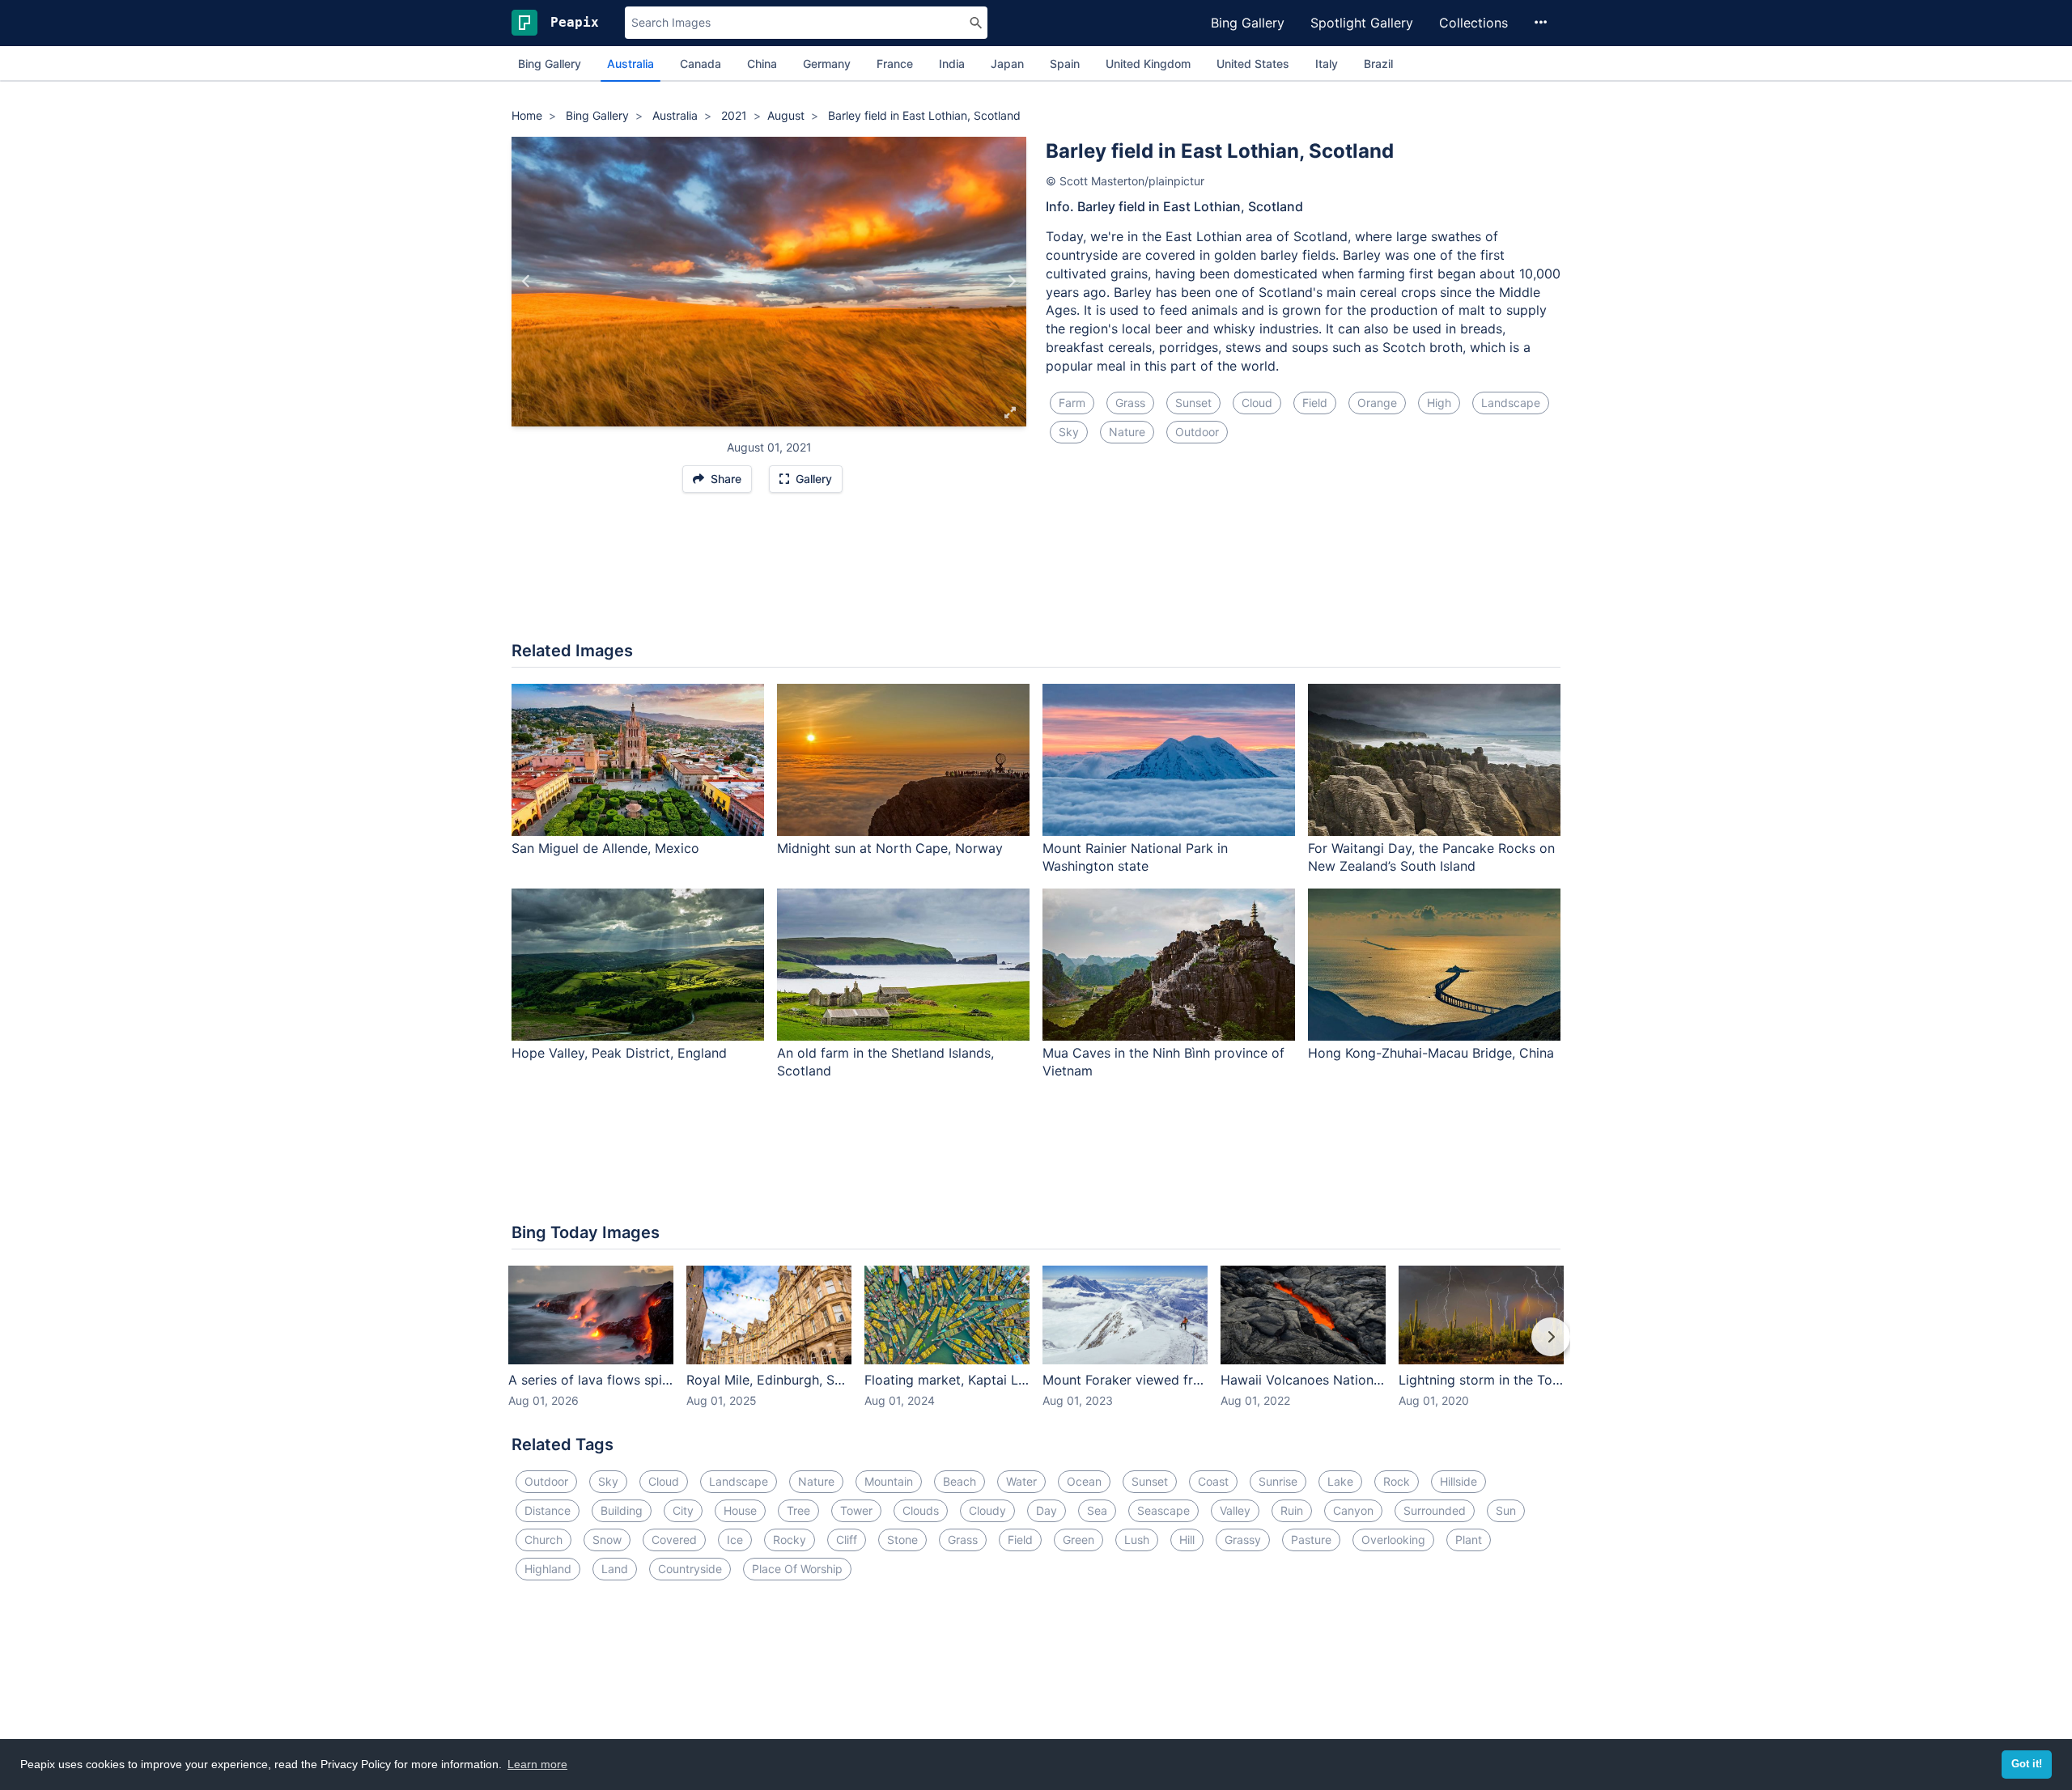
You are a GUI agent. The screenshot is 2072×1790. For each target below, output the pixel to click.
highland (548, 1569)
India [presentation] (952, 64)
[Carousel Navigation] (1036, 1348)
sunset (1193, 403)
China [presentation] (762, 64)
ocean (1084, 1481)
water (1021, 1481)
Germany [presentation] (827, 64)
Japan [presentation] (1007, 64)
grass (1130, 403)
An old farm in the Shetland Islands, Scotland (885, 1062)
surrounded (1435, 1510)
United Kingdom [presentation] (1148, 64)
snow (607, 1540)
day (1047, 1510)
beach (960, 1481)
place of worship (797, 1569)
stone (902, 1540)
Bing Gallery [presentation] (550, 64)
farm (1072, 403)
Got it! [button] (2027, 1764)
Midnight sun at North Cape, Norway (890, 848)
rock (1397, 1481)
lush (1137, 1540)
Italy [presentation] (1327, 64)
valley (1235, 1510)
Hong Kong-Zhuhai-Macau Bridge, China (1431, 1053)
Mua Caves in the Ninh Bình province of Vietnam (1163, 1062)
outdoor (1197, 432)
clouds (921, 1510)
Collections (1473, 23)
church (543, 1540)
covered (674, 1540)
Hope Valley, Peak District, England (619, 1053)
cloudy (987, 1510)
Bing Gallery (1248, 23)
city (683, 1510)
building (622, 1510)
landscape (1511, 403)
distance (548, 1510)
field (1315, 403)
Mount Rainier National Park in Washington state (1135, 857)
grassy (1243, 1540)
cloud (1257, 403)
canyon (1353, 1510)
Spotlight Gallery (1362, 23)
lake (1340, 1481)
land (615, 1569)
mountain (889, 1481)
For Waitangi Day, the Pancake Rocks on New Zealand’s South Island (1431, 857)
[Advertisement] (1036, 575)
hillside (1458, 1481)
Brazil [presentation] (1378, 64)
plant (1469, 1540)
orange (1377, 403)
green (1078, 1540)
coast (1213, 1481)
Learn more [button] (537, 1764)
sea (1097, 1510)
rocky (790, 1540)
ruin (1292, 1510)
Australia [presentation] (631, 64)
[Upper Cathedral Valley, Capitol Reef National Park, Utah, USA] (1011, 282)
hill (1187, 1540)
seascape (1163, 1510)
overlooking (1393, 1540)
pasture (1311, 1540)
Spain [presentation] (1065, 64)
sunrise (1278, 1481)
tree (798, 1510)
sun (1506, 1510)
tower (856, 1510)
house (740, 1510)
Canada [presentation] (701, 64)
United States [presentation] (1253, 64)
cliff (847, 1540)
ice (735, 1540)
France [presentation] (895, 64)
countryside (690, 1569)
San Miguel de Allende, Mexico (605, 848)
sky (1069, 432)
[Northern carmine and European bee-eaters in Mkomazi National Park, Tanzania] (526, 282)
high (1439, 403)
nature (1127, 432)
